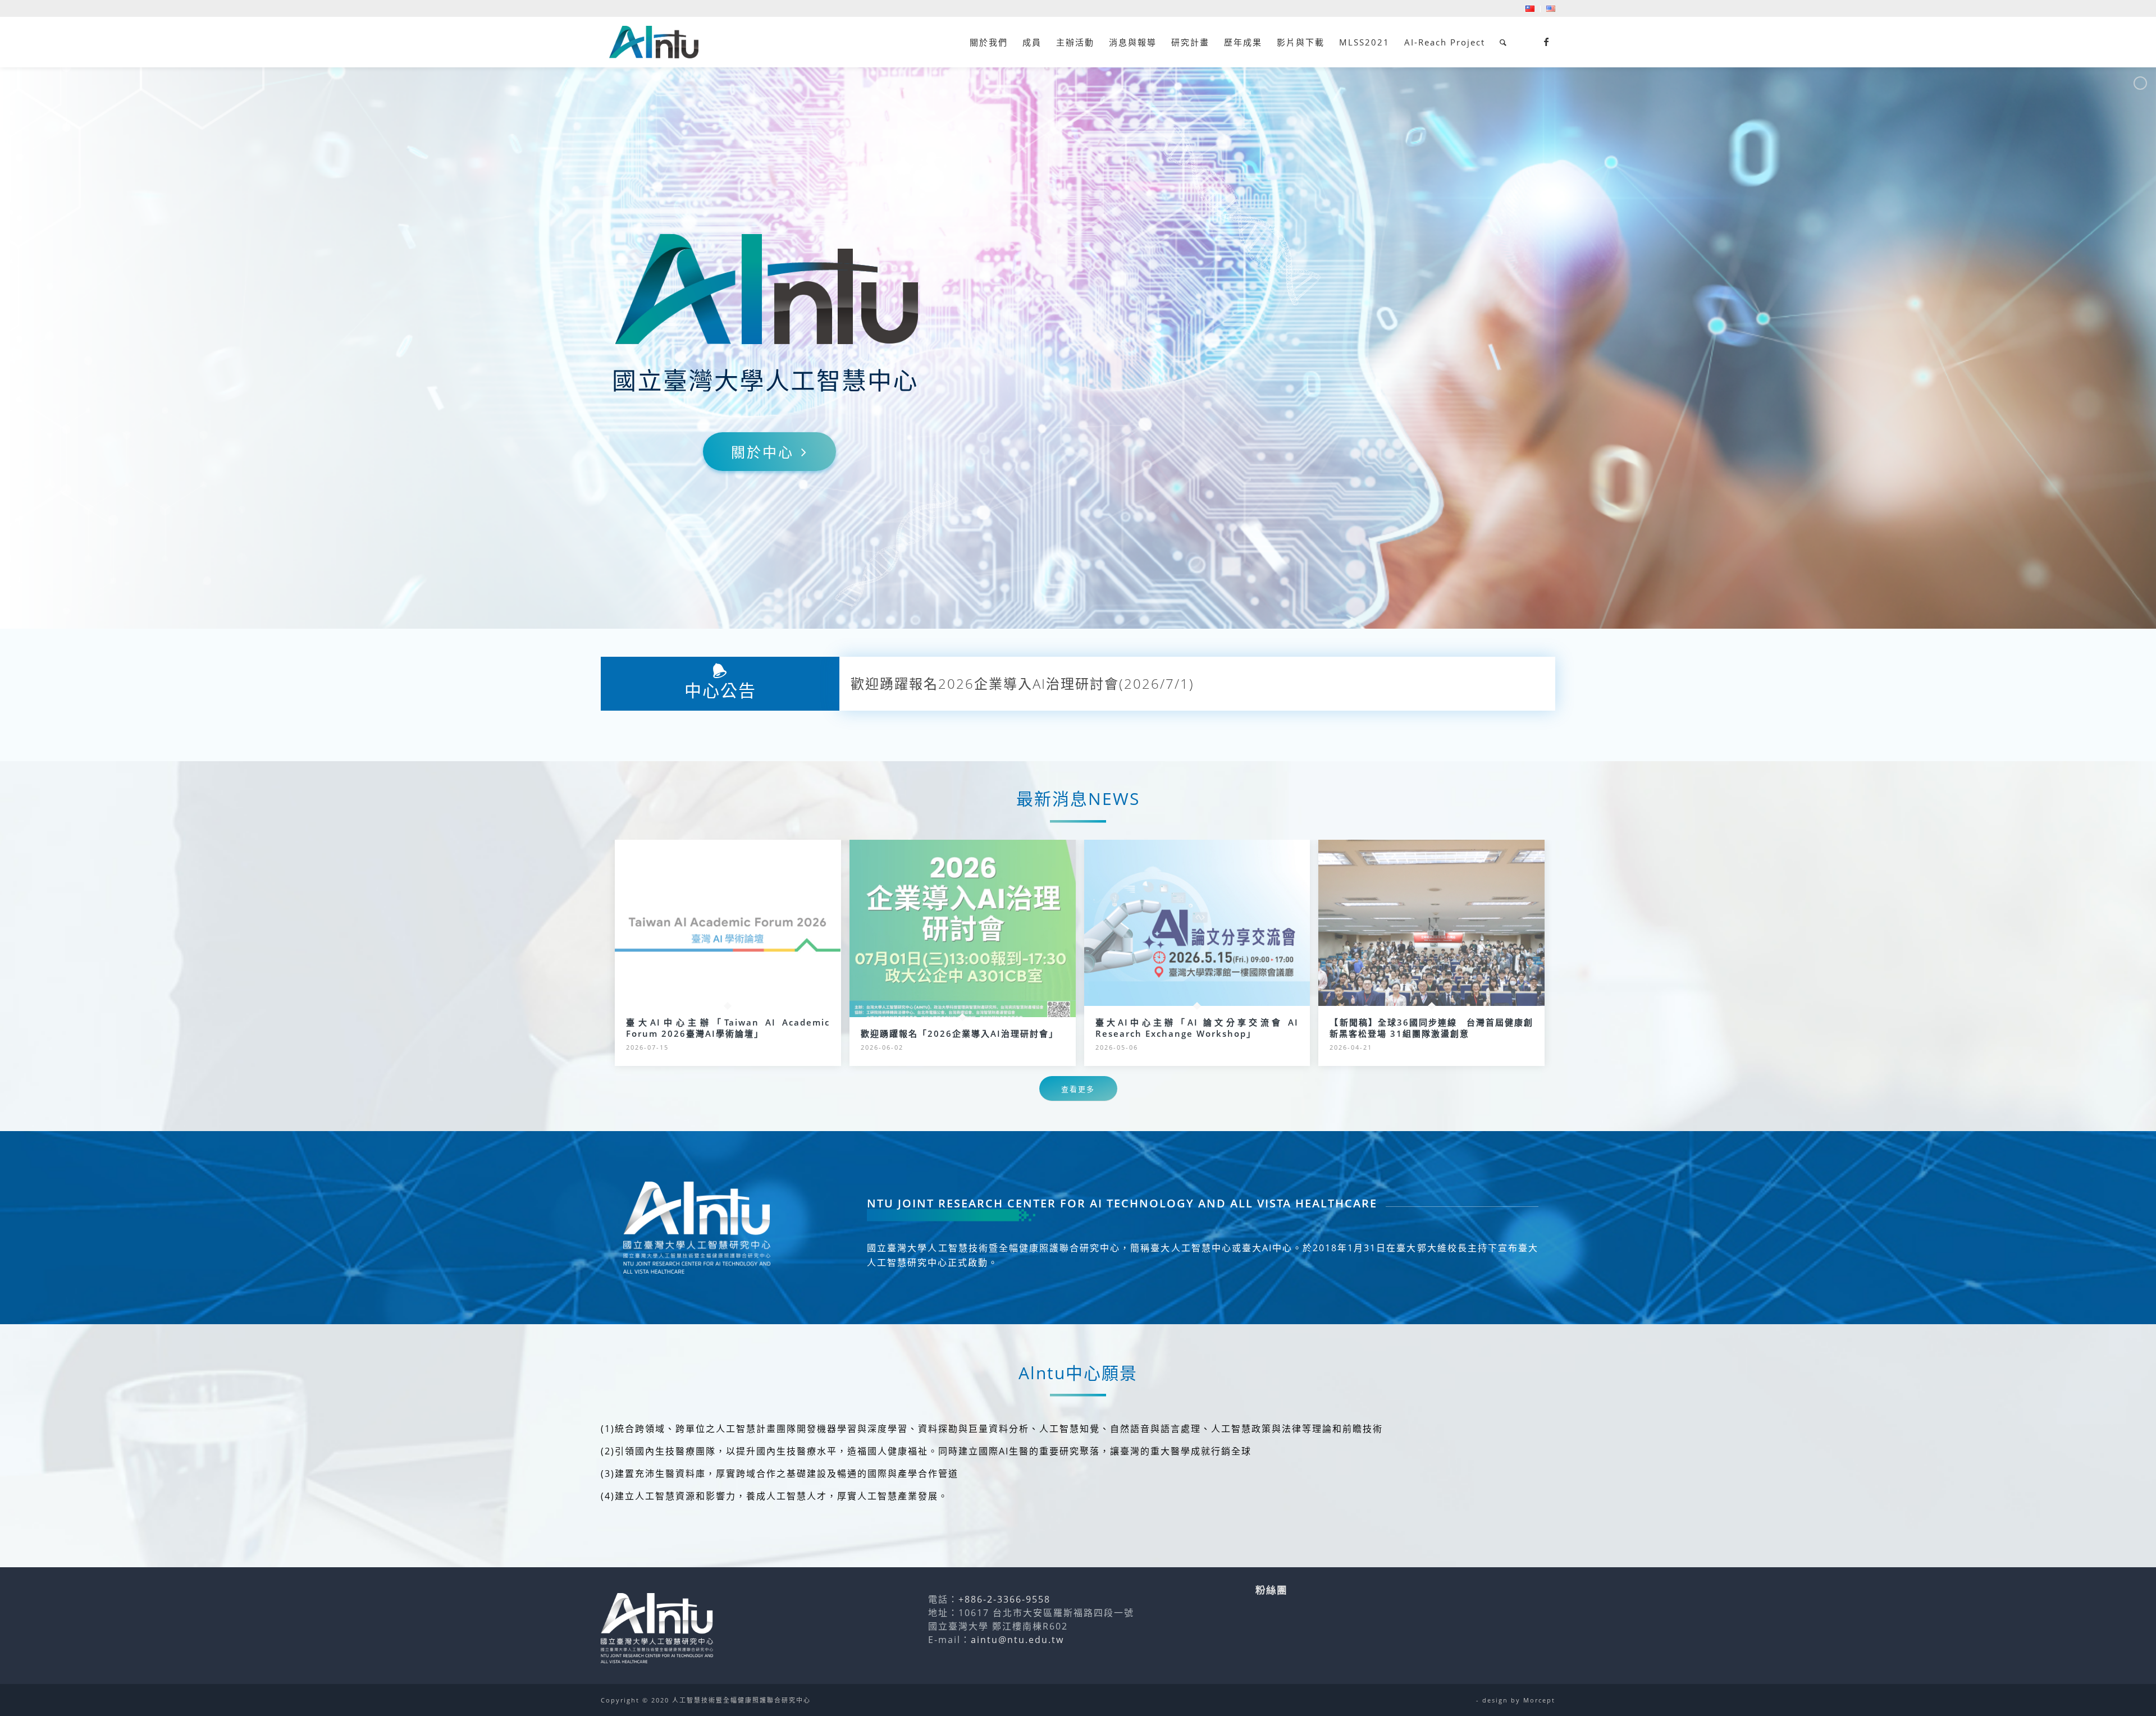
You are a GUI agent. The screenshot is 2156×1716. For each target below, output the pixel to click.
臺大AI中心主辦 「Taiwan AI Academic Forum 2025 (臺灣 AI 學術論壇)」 (1093, 677)
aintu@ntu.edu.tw (1017, 1640)
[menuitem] (1530, 9)
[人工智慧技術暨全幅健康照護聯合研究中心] (654, 42)
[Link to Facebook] (1547, 42)
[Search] (1504, 42)
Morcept (1539, 1700)
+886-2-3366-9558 (1004, 1599)
